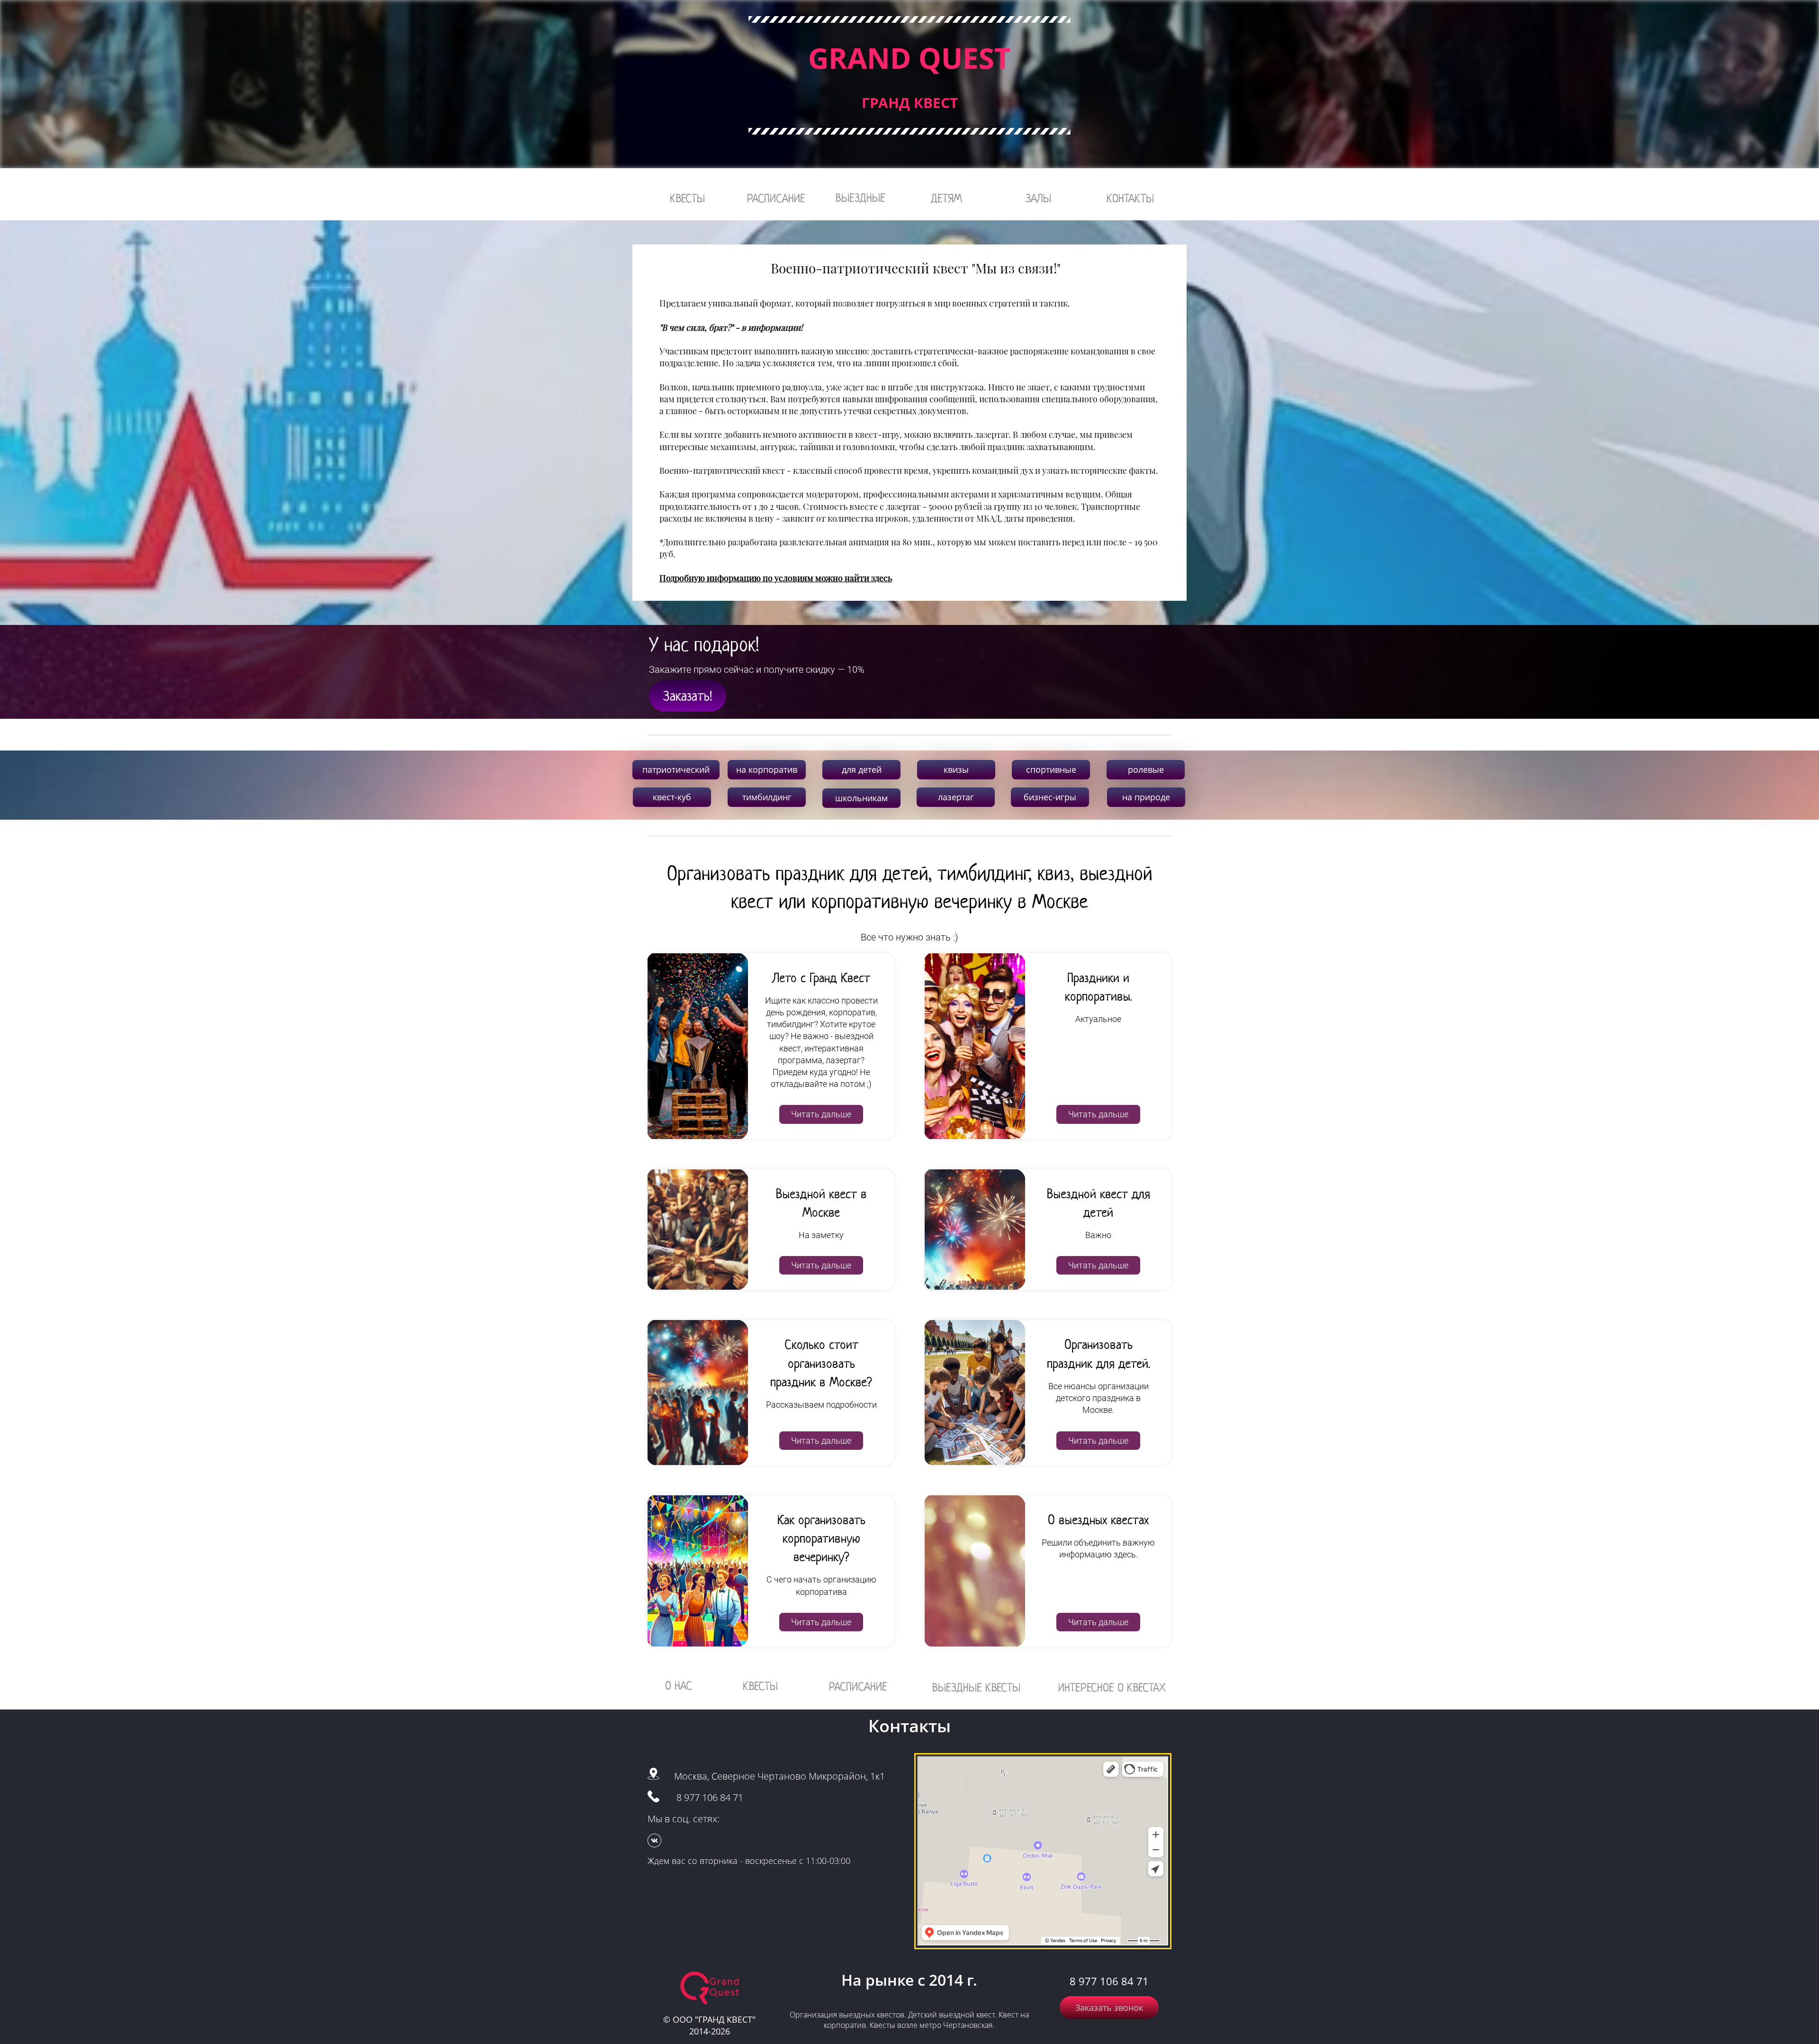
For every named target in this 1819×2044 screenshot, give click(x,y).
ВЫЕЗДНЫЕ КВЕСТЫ (976, 1687)
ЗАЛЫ (1038, 198)
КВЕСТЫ (687, 198)
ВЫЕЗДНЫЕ (860, 198)
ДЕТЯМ (946, 198)
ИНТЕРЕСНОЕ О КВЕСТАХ (1112, 1687)
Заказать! (688, 696)
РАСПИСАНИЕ (776, 198)
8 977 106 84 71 (710, 1797)
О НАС (679, 1686)
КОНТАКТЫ (1130, 198)
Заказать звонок (1109, 2008)
